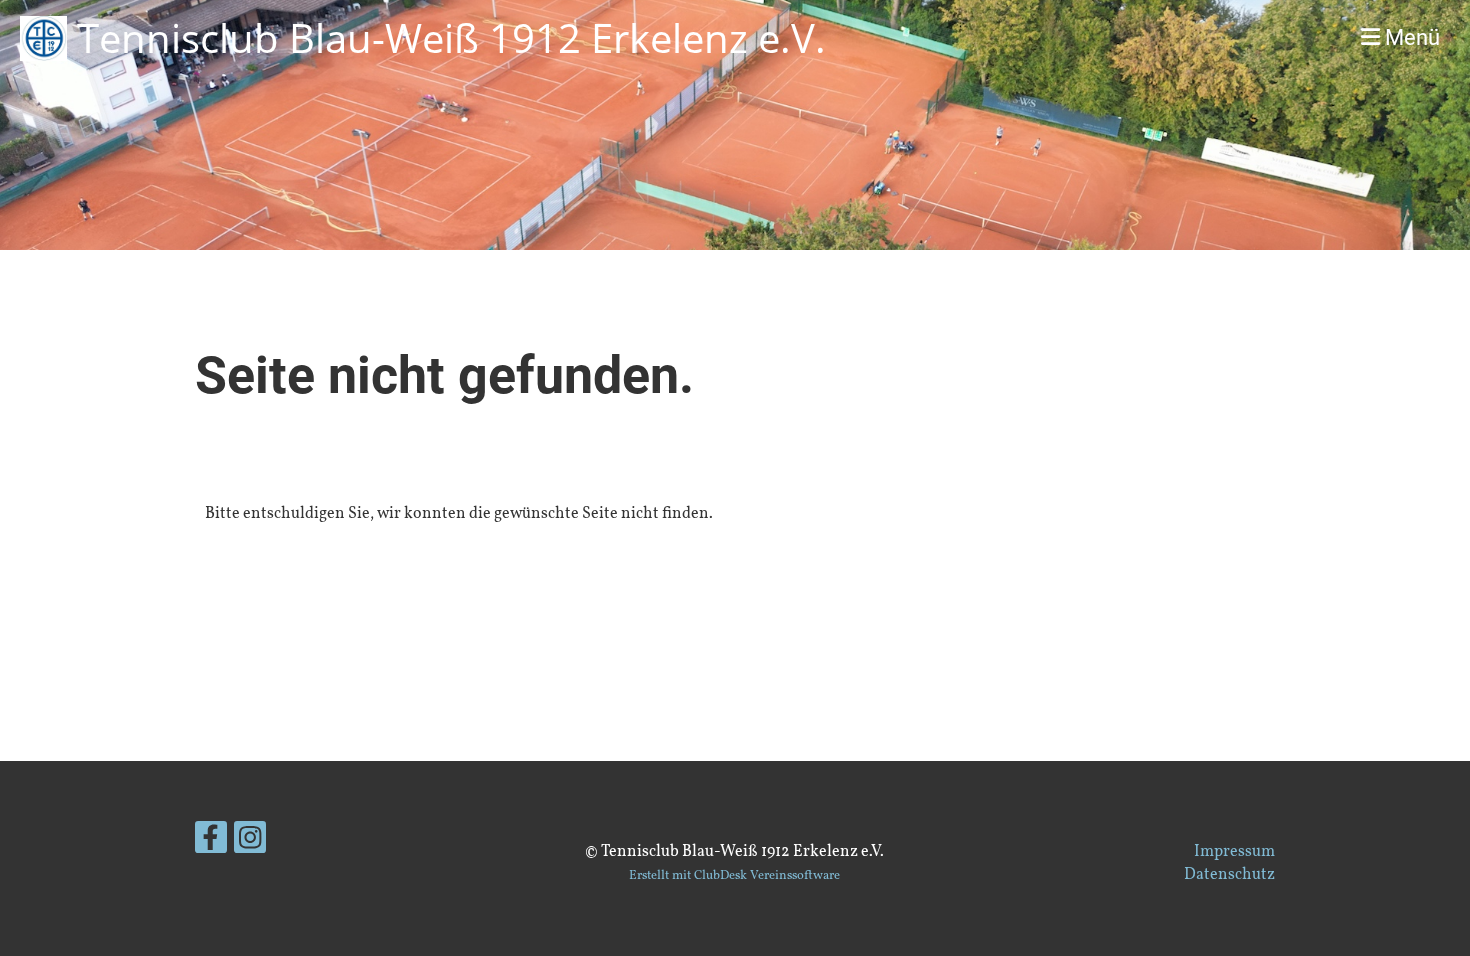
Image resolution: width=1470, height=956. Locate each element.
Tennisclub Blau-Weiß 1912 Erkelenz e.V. (451, 37)
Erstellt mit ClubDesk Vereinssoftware (734, 876)
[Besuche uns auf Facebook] (211, 845)
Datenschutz (1229, 875)
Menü (1410, 37)
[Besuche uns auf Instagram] (250, 845)
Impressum (1234, 852)
